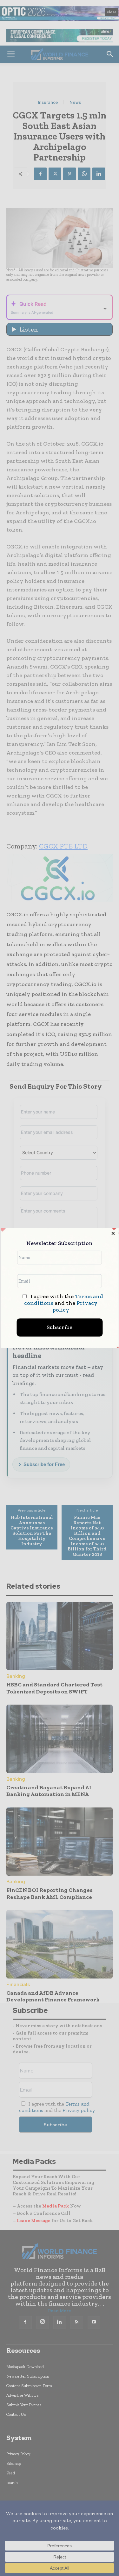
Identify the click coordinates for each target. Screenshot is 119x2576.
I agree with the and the (63, 1303)
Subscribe (60, 1327)
